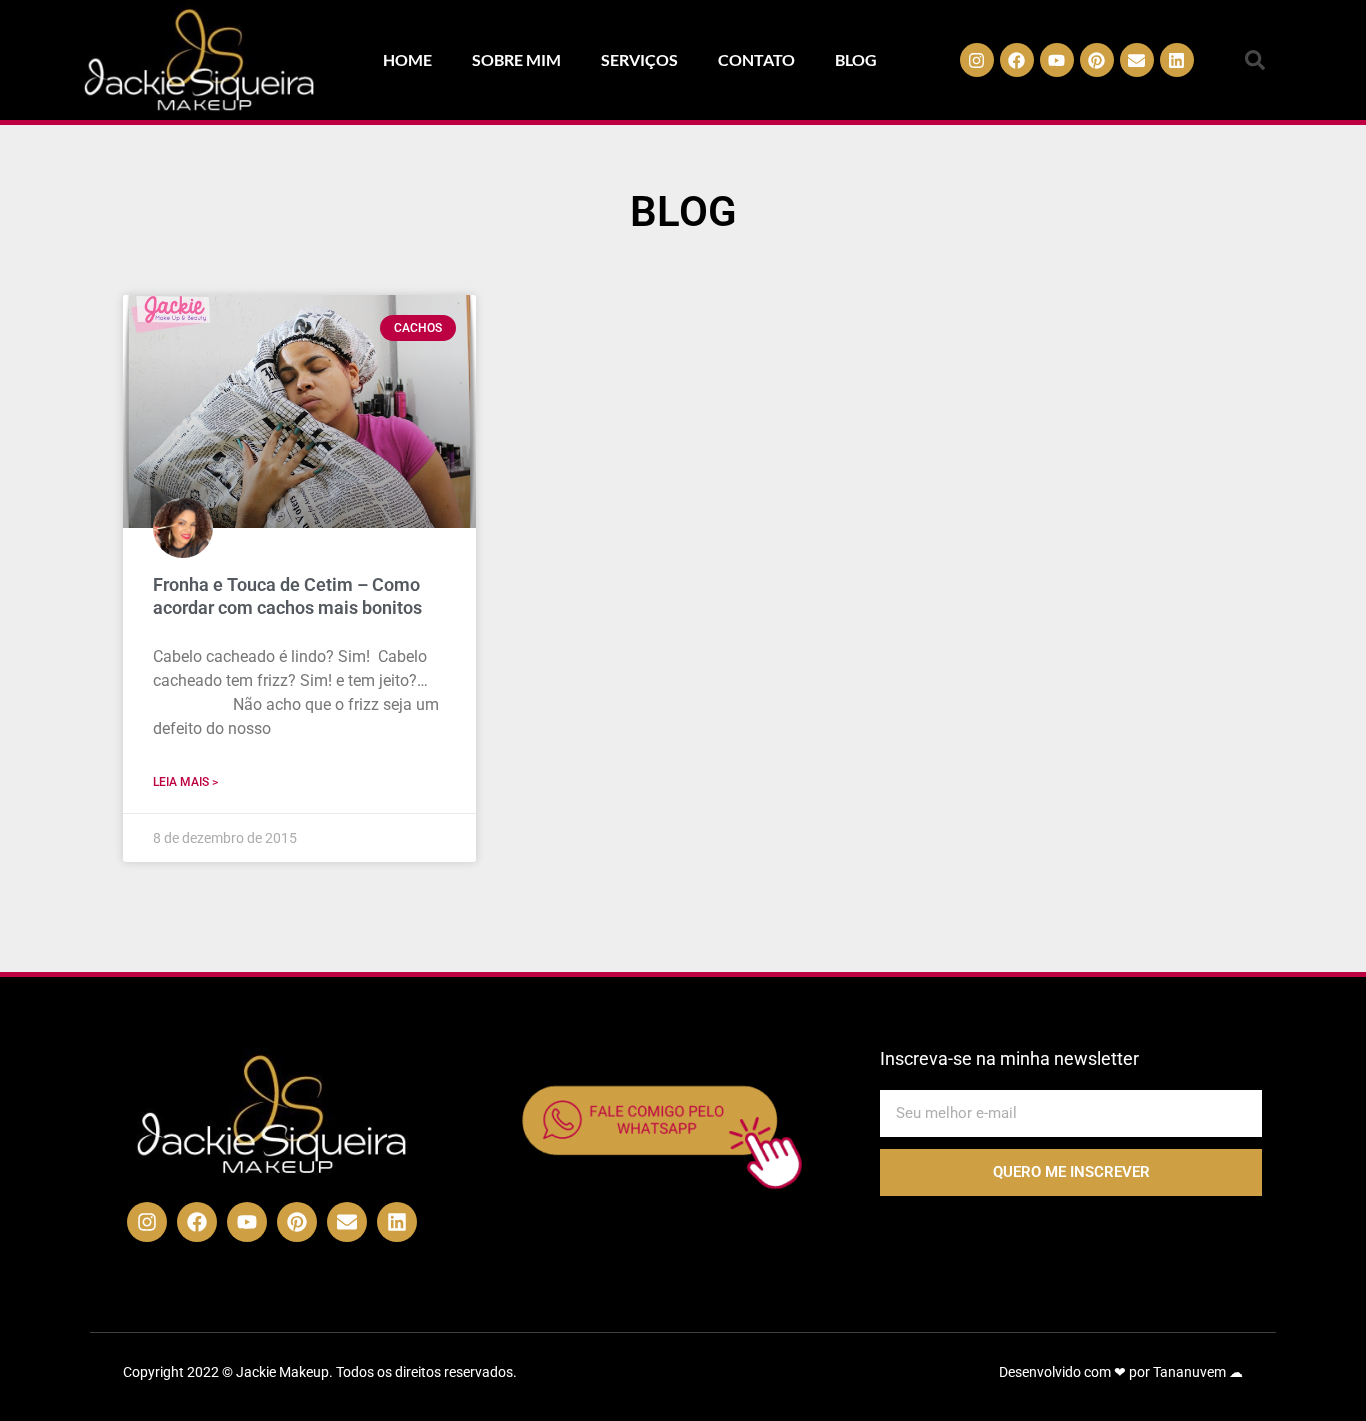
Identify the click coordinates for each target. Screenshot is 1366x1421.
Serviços (639, 59)
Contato (756, 59)
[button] (1255, 60)
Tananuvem (1189, 1372)
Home (407, 59)
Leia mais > (185, 782)
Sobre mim (516, 59)
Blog (856, 59)
